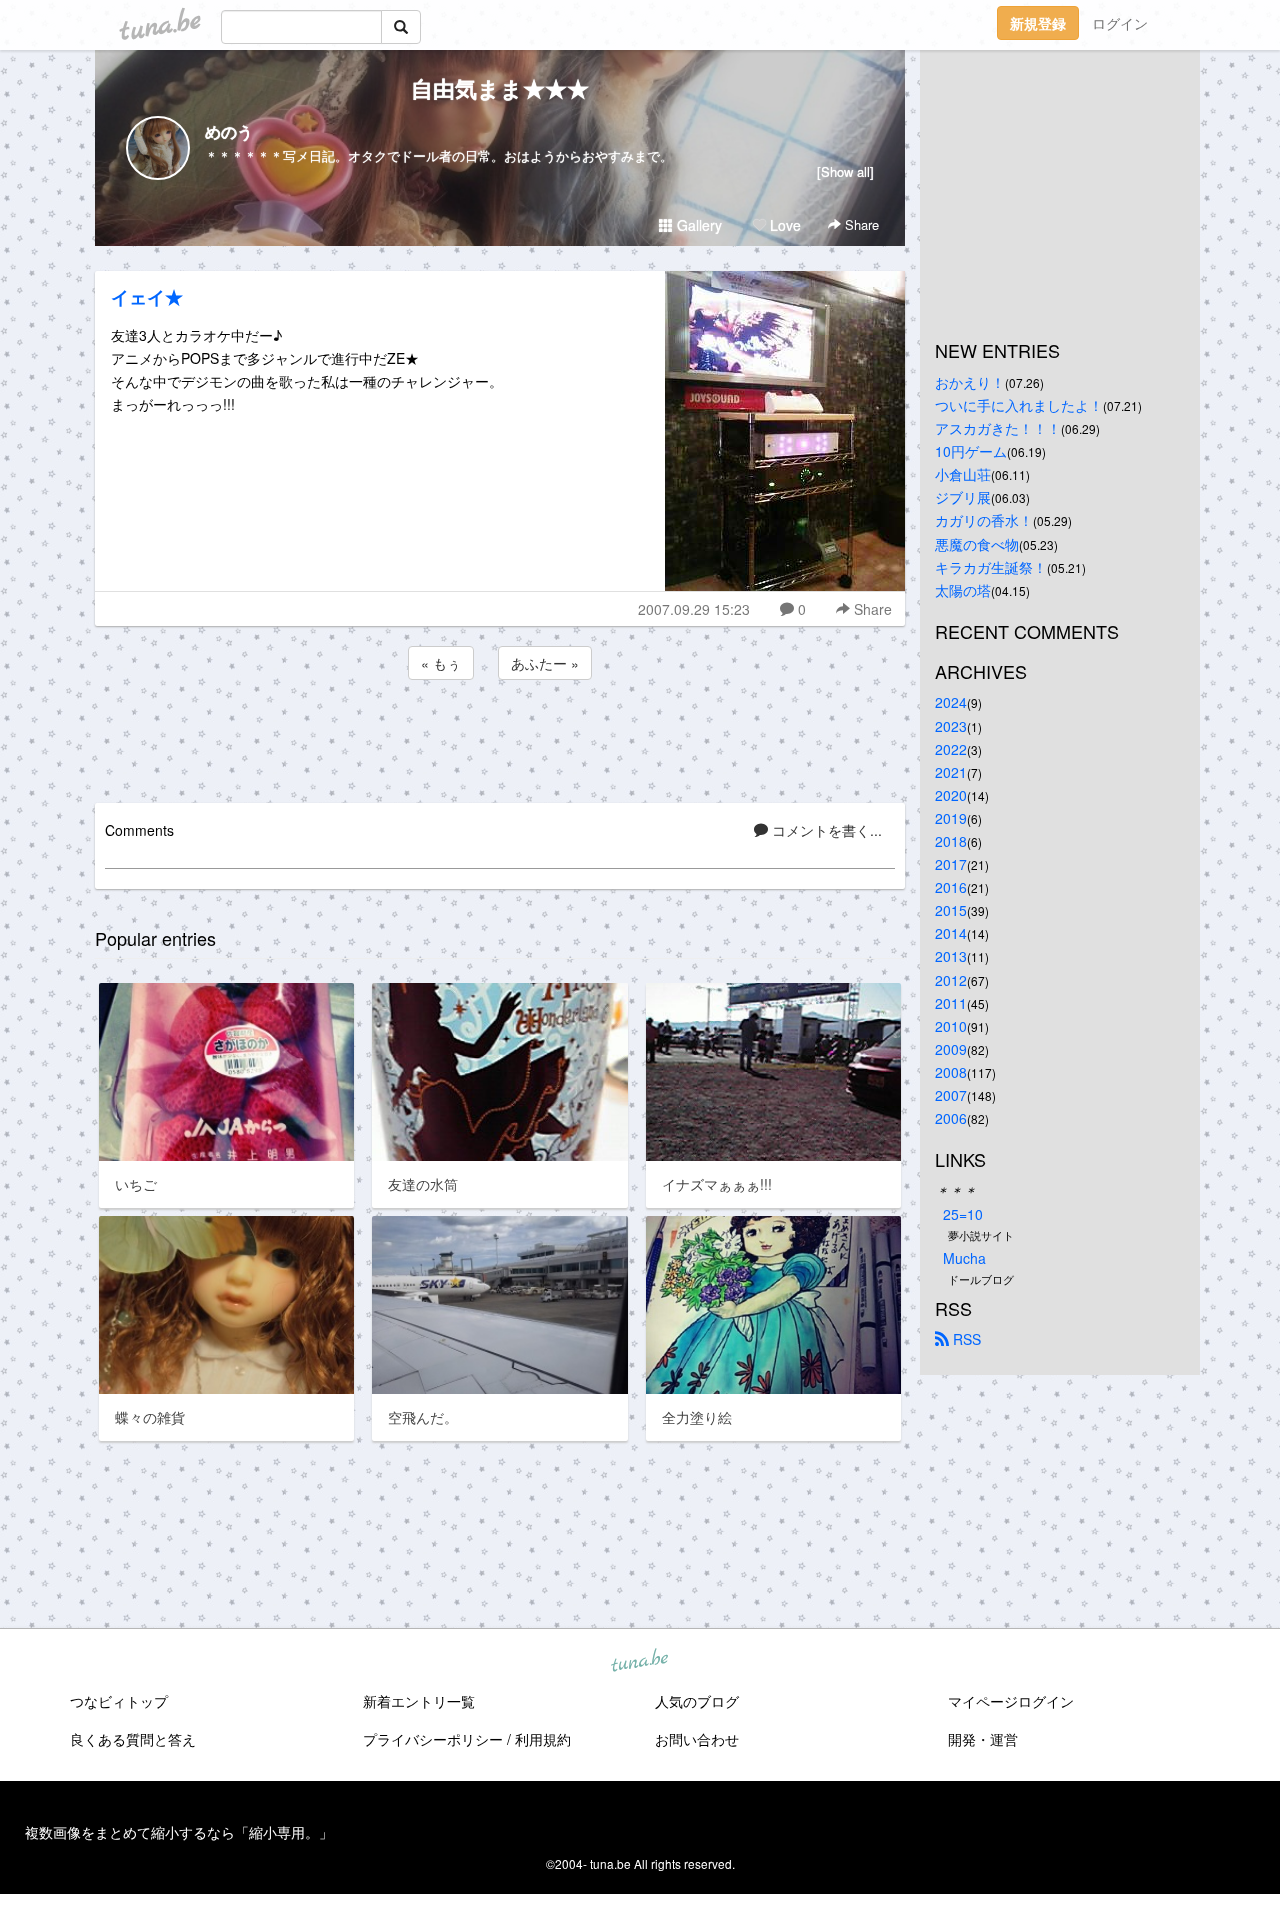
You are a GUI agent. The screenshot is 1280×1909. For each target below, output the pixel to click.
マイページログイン (1011, 1701)
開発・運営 (983, 1739)
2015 (951, 910)
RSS (965, 1339)
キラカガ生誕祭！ (991, 567)
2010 (951, 1026)
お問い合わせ (697, 1739)
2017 (951, 864)
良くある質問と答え (133, 1739)
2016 (951, 887)
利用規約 (543, 1739)
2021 (951, 772)
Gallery (697, 225)
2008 (951, 1072)
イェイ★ (147, 297)
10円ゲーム (971, 451)
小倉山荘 (963, 474)
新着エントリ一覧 (419, 1701)
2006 (951, 1118)
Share (860, 224)
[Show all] (845, 171)
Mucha (964, 1258)
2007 (951, 1095)
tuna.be (639, 1662)
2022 (951, 749)
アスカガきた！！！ (998, 428)
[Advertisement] (500, 738)
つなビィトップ (119, 1701)
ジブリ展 (963, 497)
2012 (951, 980)
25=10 (963, 1214)
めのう (229, 131)
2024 (951, 702)
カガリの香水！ (984, 520)
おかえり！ (970, 382)
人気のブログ (697, 1701)
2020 (951, 795)
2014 (951, 933)
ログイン (1120, 23)
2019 (951, 818)
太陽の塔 (963, 590)
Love (783, 225)
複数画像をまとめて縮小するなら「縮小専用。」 (179, 1832)
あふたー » (545, 663)
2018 (951, 841)
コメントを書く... (825, 830)
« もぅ (441, 663)
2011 (951, 1003)
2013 (951, 956)
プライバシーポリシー (433, 1739)
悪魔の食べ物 (977, 544)
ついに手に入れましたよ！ (1019, 405)
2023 (951, 726)
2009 (951, 1049)
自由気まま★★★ (500, 88)
